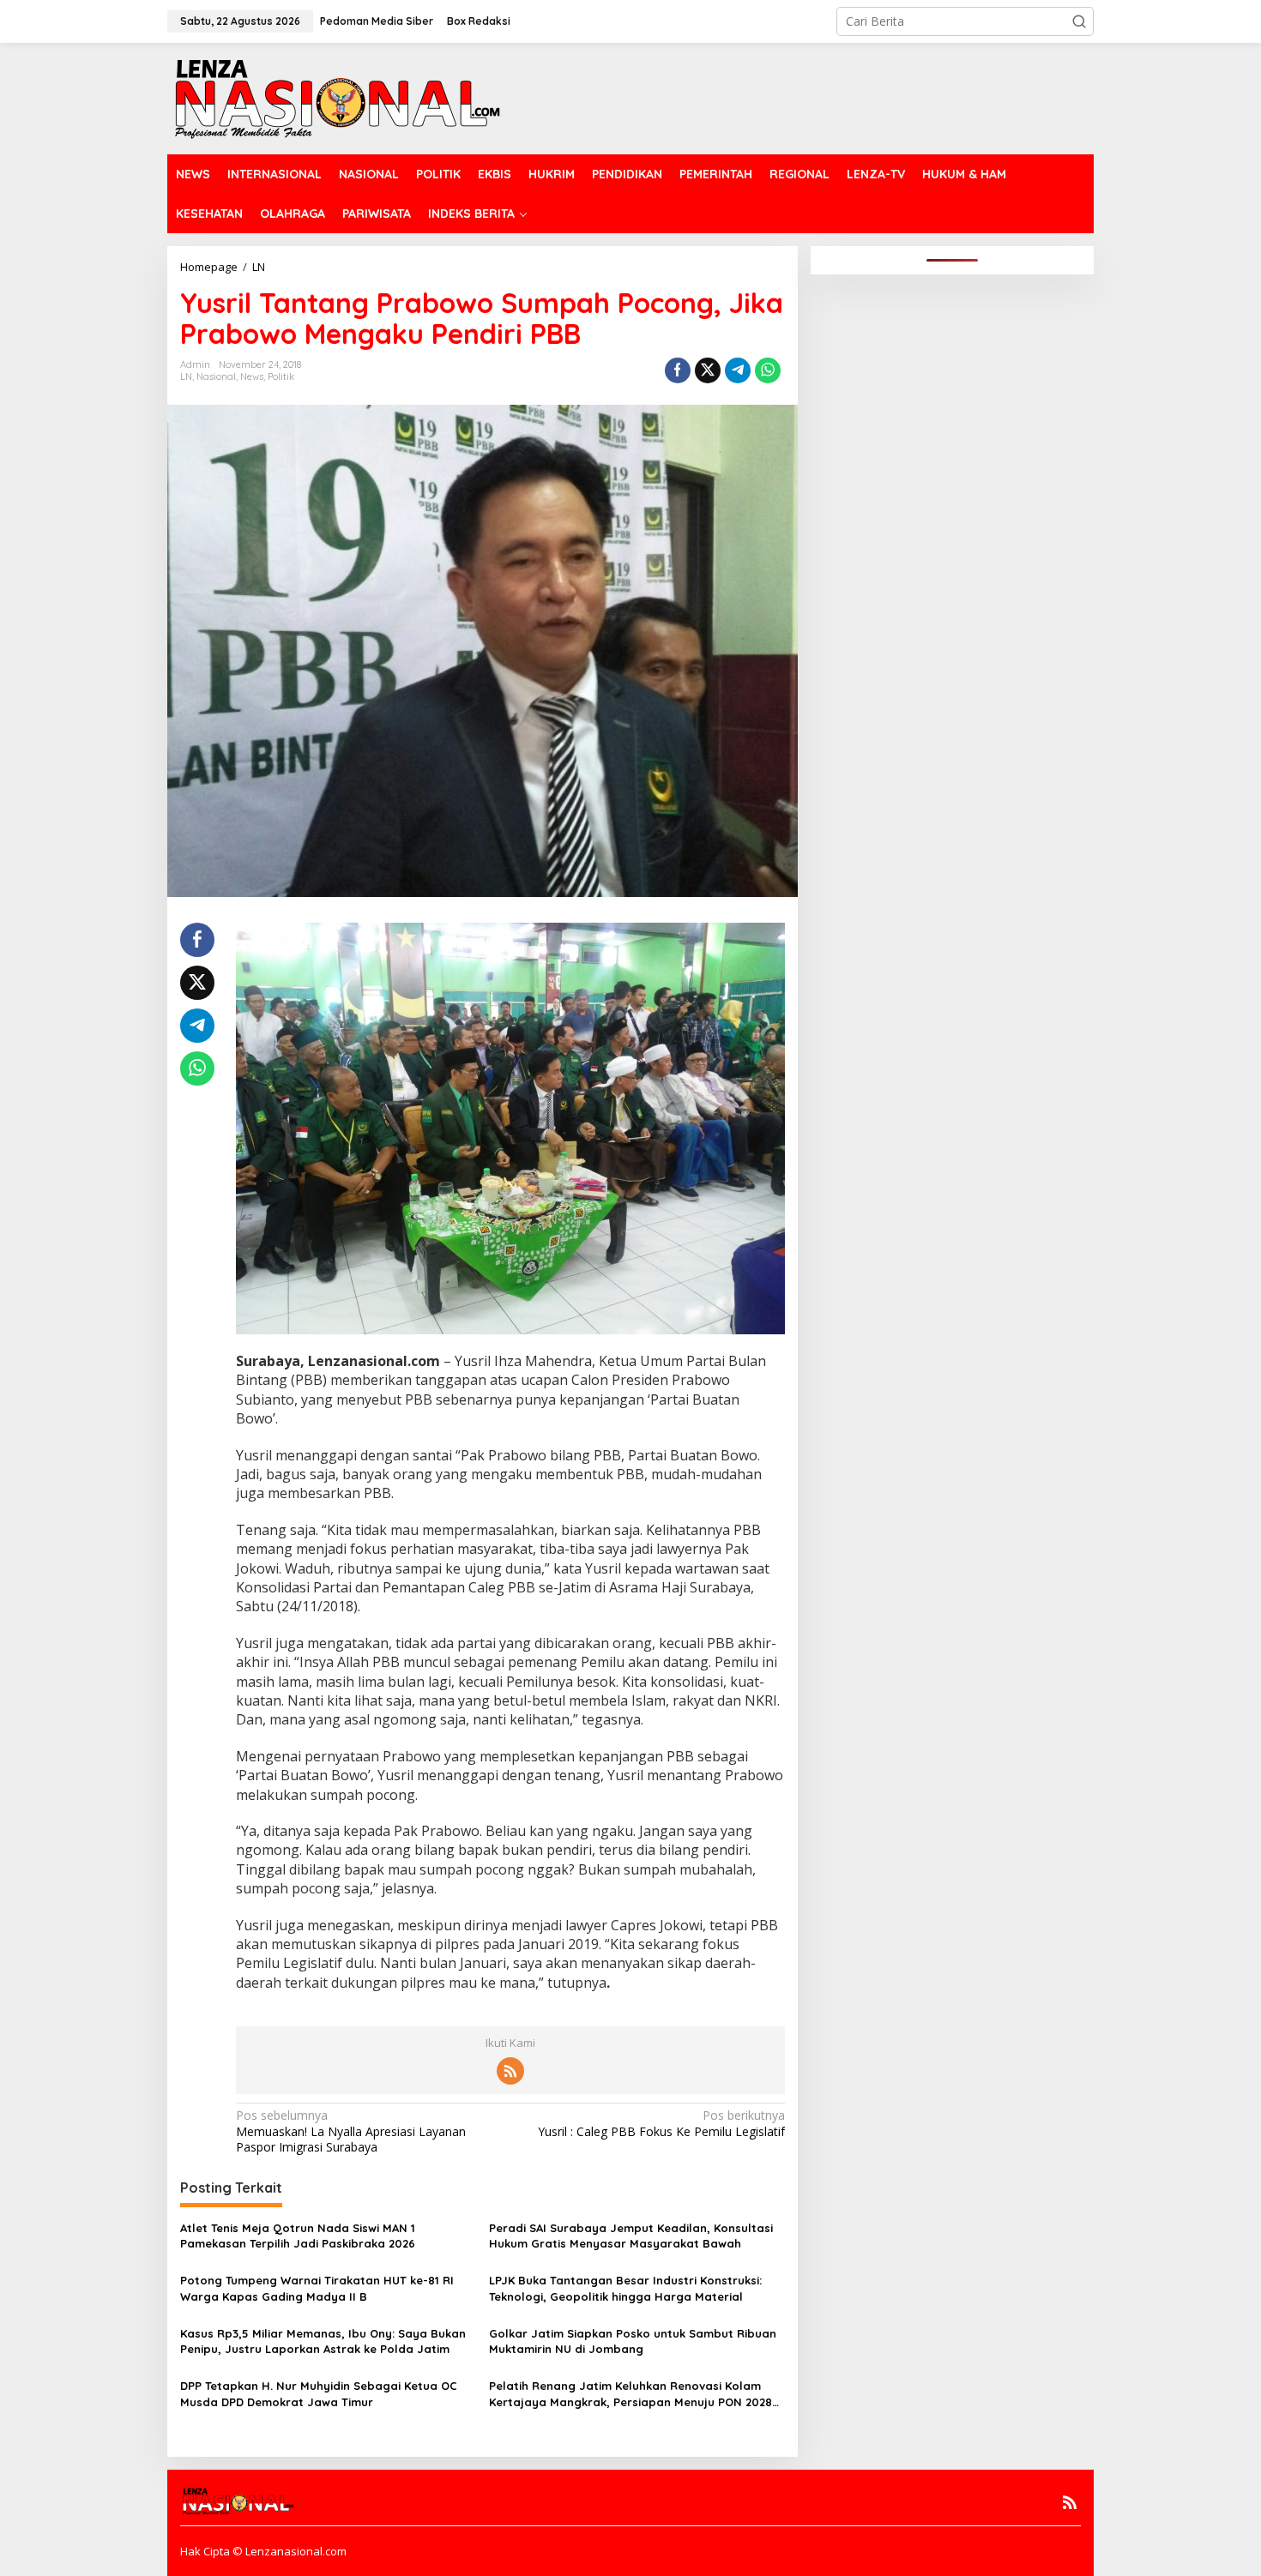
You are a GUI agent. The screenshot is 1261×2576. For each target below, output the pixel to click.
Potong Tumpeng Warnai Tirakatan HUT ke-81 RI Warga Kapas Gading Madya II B (317, 2288)
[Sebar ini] (678, 370)
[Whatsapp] (768, 370)
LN (186, 376)
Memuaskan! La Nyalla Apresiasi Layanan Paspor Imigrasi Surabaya (351, 2131)
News (252, 376)
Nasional (216, 376)
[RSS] (510, 2071)
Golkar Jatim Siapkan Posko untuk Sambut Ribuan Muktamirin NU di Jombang (633, 2341)
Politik (281, 376)
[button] (1079, 21)
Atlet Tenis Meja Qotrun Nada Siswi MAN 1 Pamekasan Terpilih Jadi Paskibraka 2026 (298, 2236)
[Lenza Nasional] (336, 97)
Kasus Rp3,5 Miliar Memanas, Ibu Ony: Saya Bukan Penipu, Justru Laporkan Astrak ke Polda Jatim (323, 2341)
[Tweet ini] (708, 370)
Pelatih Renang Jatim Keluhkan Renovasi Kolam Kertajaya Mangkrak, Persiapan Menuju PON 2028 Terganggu (630, 2394)
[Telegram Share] (738, 370)
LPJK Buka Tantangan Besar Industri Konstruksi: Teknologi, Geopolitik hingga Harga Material (625, 2288)
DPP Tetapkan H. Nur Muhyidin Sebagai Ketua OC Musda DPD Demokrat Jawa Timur (319, 2393)
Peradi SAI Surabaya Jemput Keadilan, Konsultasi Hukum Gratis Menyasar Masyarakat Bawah (631, 2236)
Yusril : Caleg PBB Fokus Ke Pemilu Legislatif (661, 2123)
